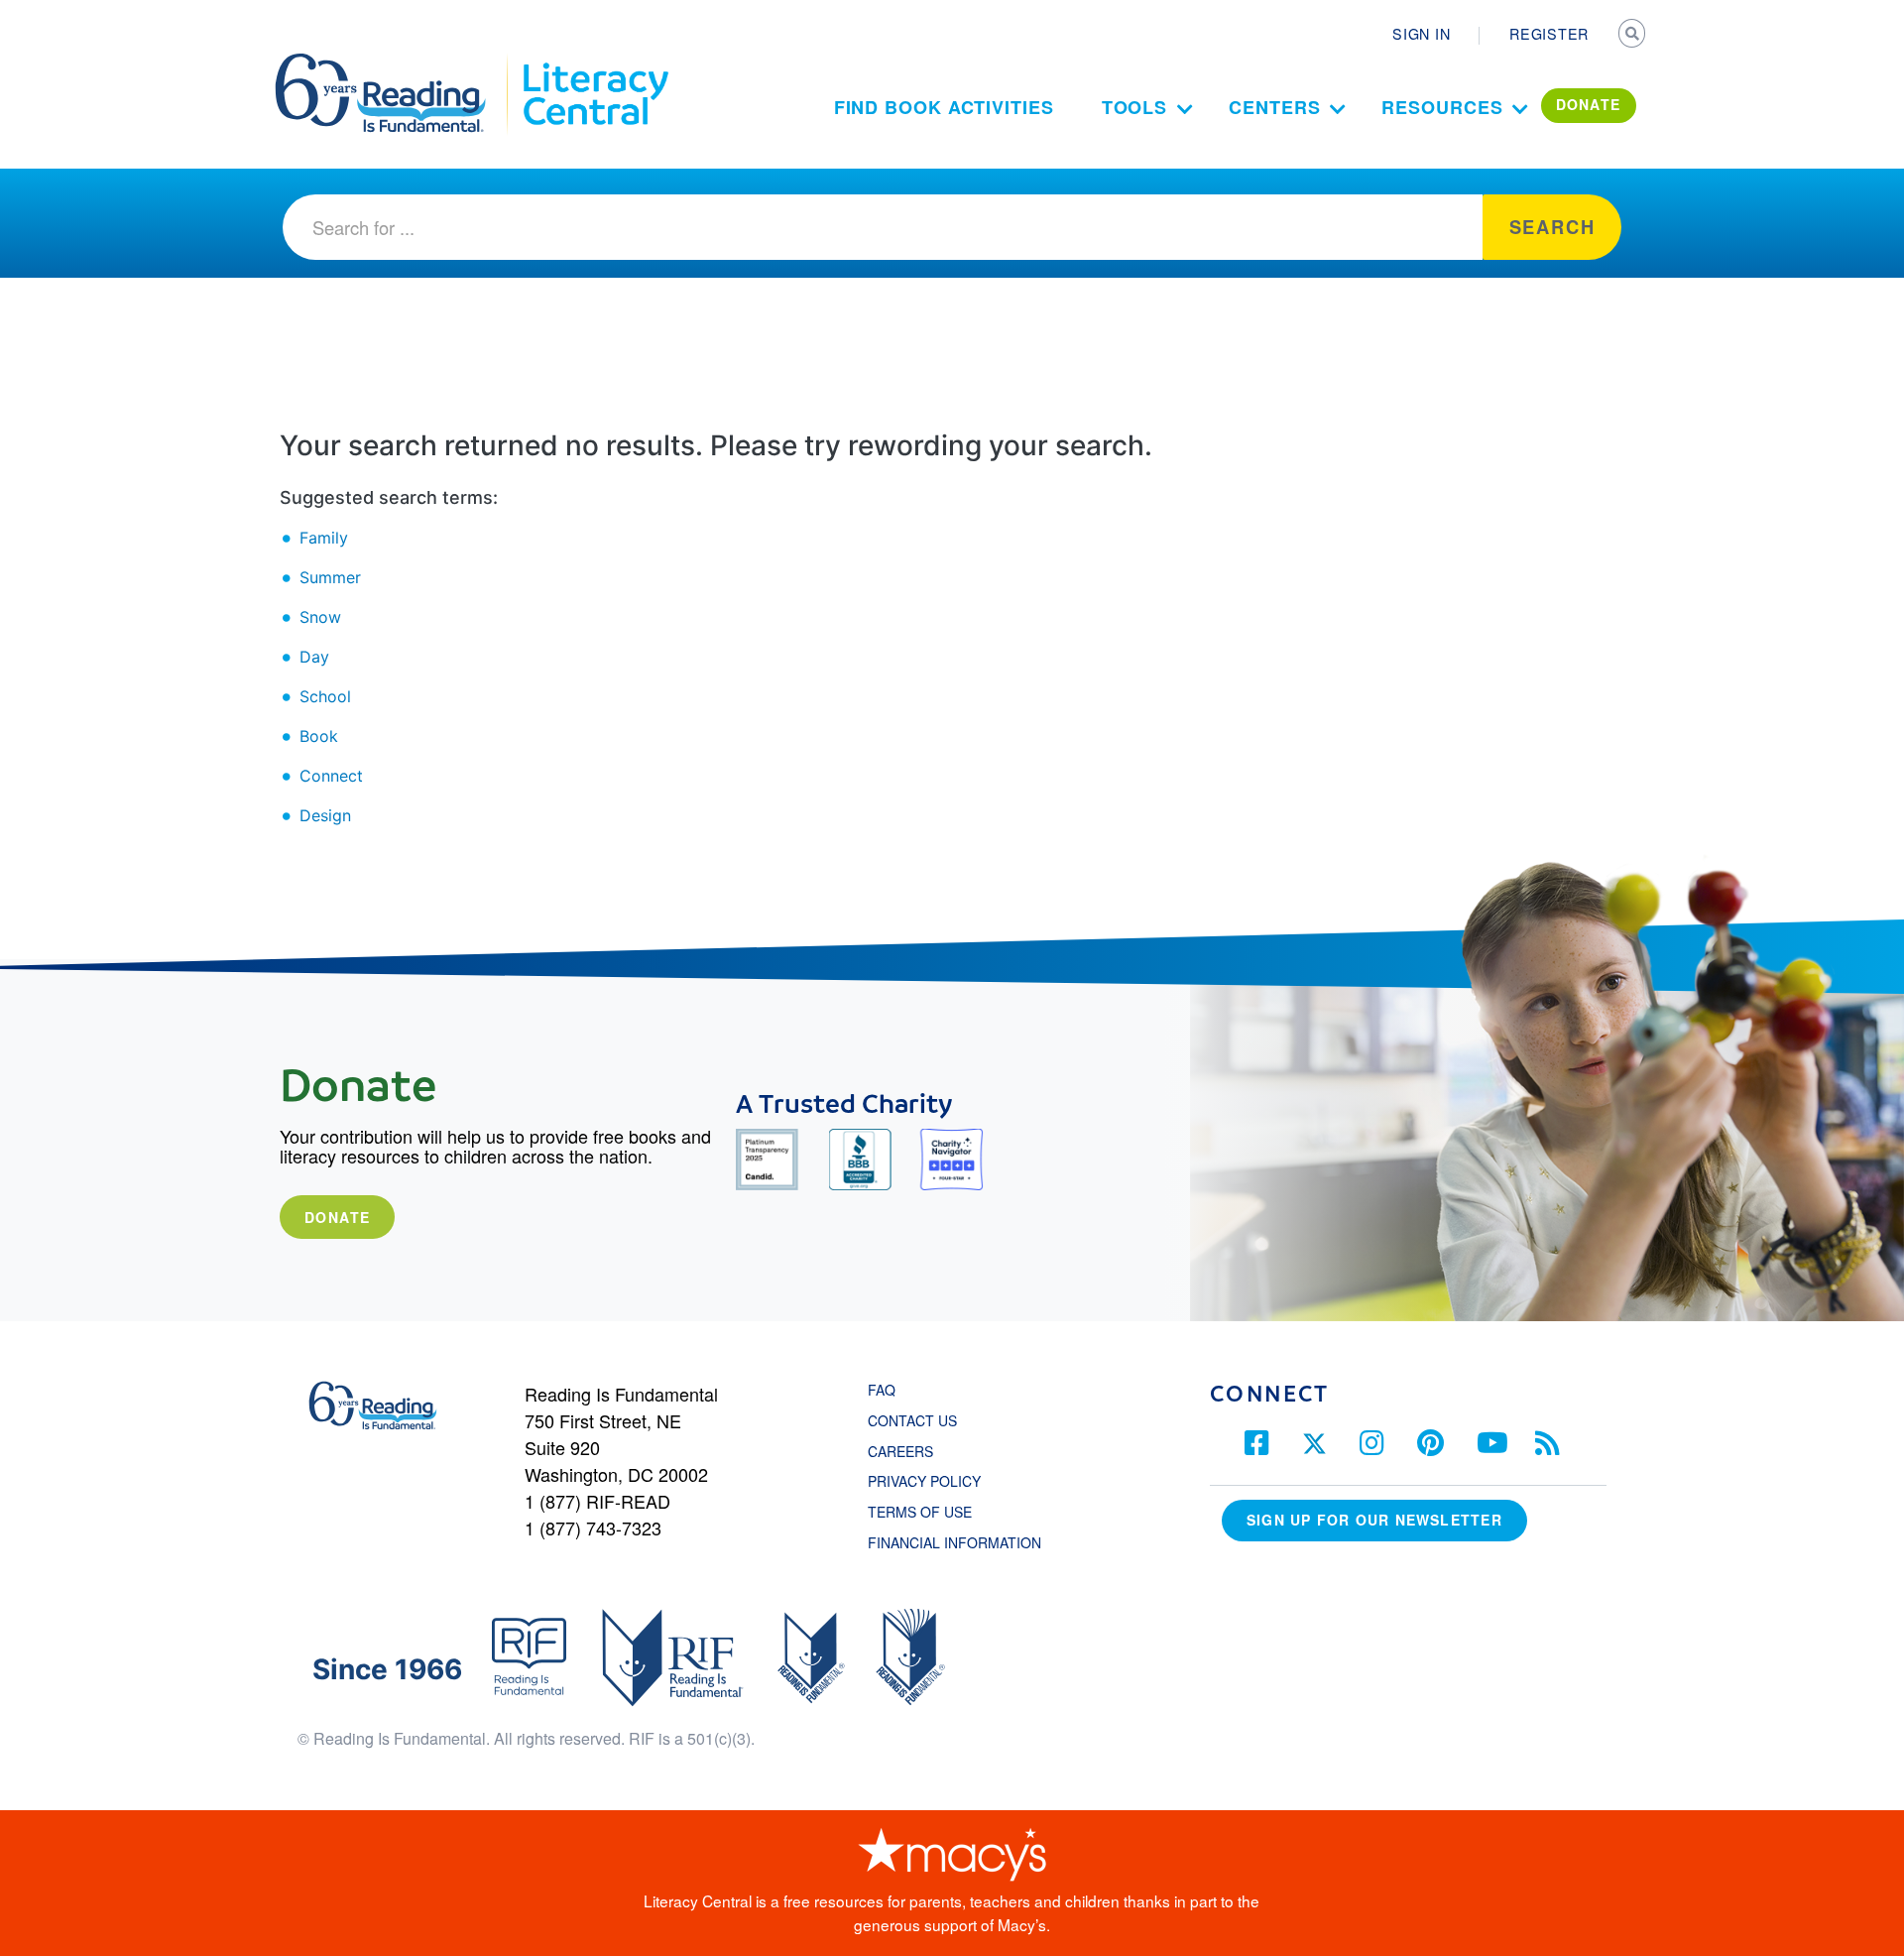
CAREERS (900, 1451)
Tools (1135, 107)
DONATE (1589, 104)
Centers (1274, 107)
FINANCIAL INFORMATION (954, 1542)
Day (314, 657)
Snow (320, 617)
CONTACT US (918, 1420)
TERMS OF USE (930, 1512)
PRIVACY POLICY (924, 1481)
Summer (330, 577)
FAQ (882, 1390)
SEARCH (1633, 36)
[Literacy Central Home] (595, 62)
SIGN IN (1421, 34)
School (325, 696)
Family (324, 538)
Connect (331, 776)
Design (325, 815)
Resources (1442, 107)
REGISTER (1549, 34)
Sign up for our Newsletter (1374, 1520)
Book (319, 736)
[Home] (394, 62)
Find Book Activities (944, 107)
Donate (337, 1217)
